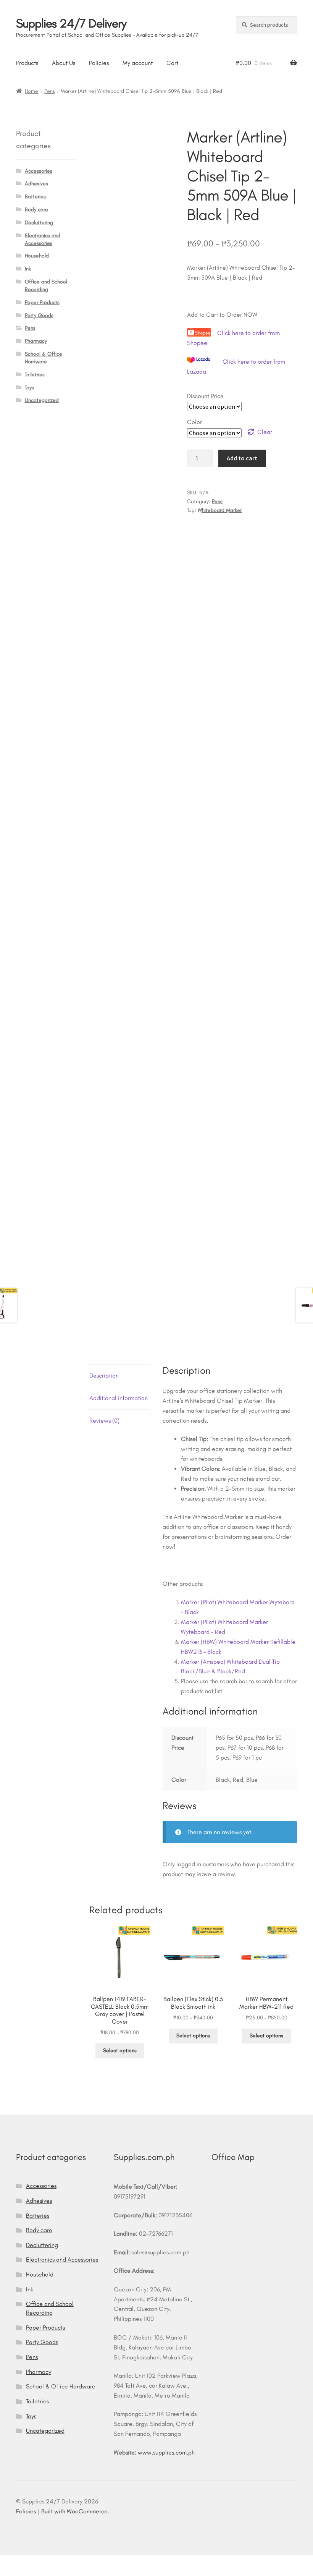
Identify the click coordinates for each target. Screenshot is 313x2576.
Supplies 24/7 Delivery (71, 23)
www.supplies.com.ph (166, 2452)
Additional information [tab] (119, 1398)
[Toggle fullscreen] (27, 2562)
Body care (36, 210)
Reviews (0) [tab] (104, 1421)
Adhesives (36, 184)
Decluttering (39, 223)
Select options (120, 2051)
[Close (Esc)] (65, 2562)
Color (194, 422)
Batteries (35, 197)
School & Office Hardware (61, 2386)
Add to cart (242, 458)
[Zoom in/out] (9, 2562)
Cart (172, 63)
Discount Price (205, 396)
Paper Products (42, 302)
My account (138, 63)
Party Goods (39, 315)
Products (27, 63)
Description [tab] (104, 1375)
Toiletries (35, 375)
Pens (50, 91)
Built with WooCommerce (74, 2511)
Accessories (39, 171)
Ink (28, 269)
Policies (99, 63)
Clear (265, 432)
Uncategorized (42, 400)
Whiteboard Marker (220, 510)
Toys (29, 388)
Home (31, 91)
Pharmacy (36, 341)
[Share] (46, 2562)
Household (37, 256)
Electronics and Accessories (62, 2259)
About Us (64, 63)
